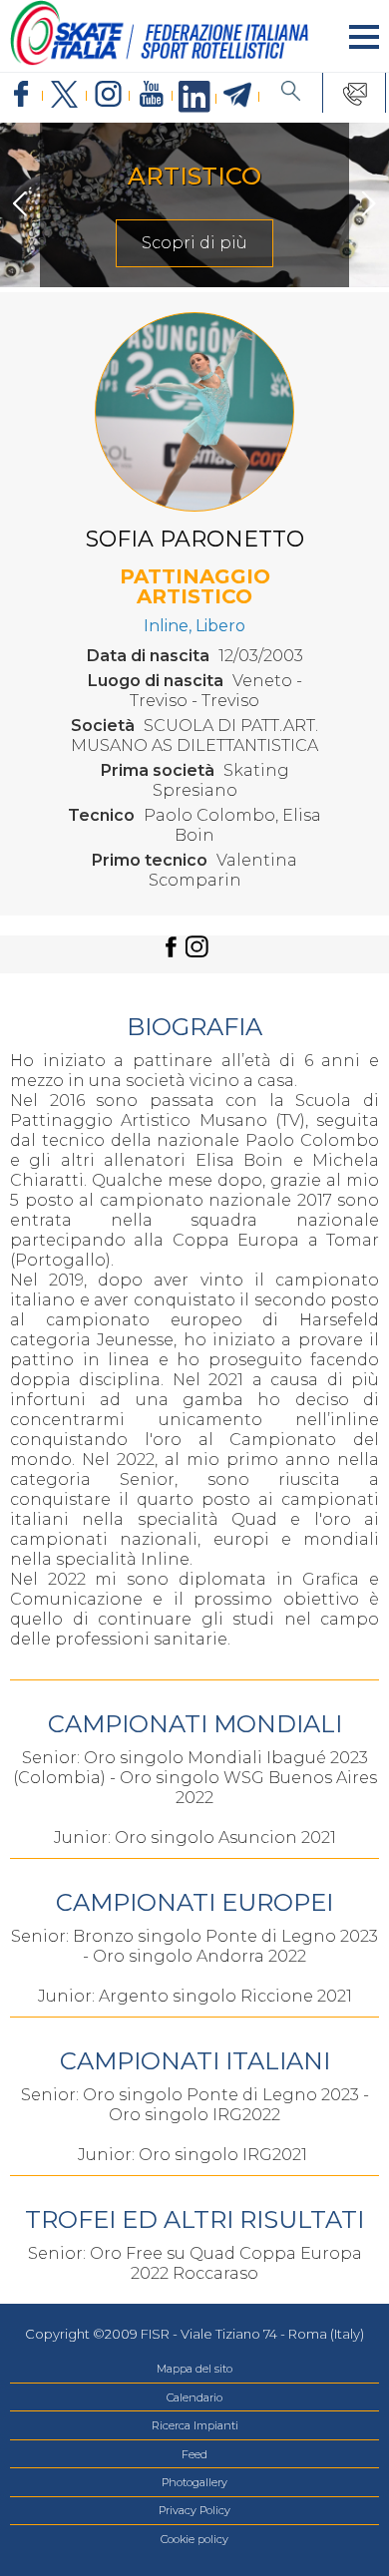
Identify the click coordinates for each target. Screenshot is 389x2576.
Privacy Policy (194, 2510)
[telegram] (238, 96)
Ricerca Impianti (195, 2425)
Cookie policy (194, 2539)
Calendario (194, 2397)
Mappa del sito (194, 2369)
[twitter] (64, 95)
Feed (194, 2454)
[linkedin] (194, 98)
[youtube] (151, 95)
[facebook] (21, 95)
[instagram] (108, 95)
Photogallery (194, 2482)
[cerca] (291, 93)
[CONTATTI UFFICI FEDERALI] (355, 93)
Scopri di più (194, 243)
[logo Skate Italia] (160, 61)
